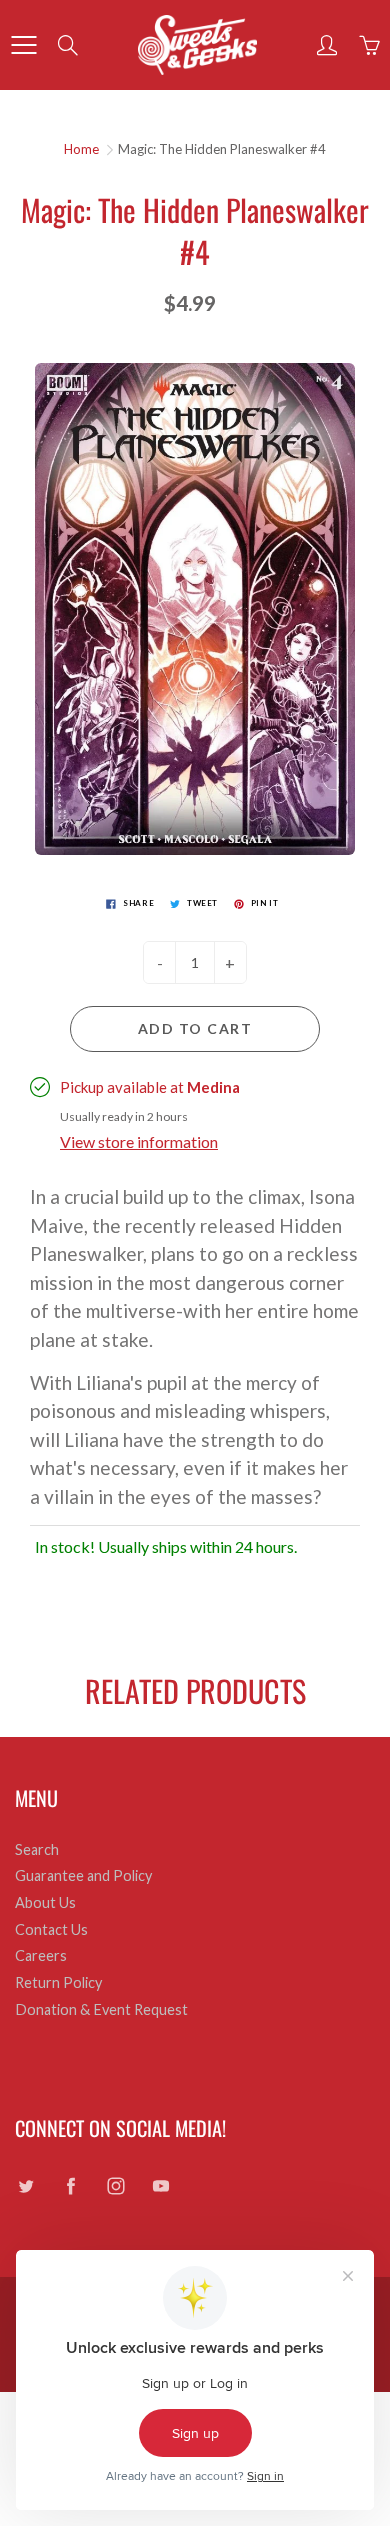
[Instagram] (115, 2186)
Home (81, 149)
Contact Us (51, 1929)
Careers (41, 1955)
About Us (45, 1902)
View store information (139, 1141)
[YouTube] (160, 2186)
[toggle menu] (23, 45)
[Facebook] (70, 2186)
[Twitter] (25, 2186)
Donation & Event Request (101, 2009)
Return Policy (58, 1982)
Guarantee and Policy (83, 1875)
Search (37, 1849)
